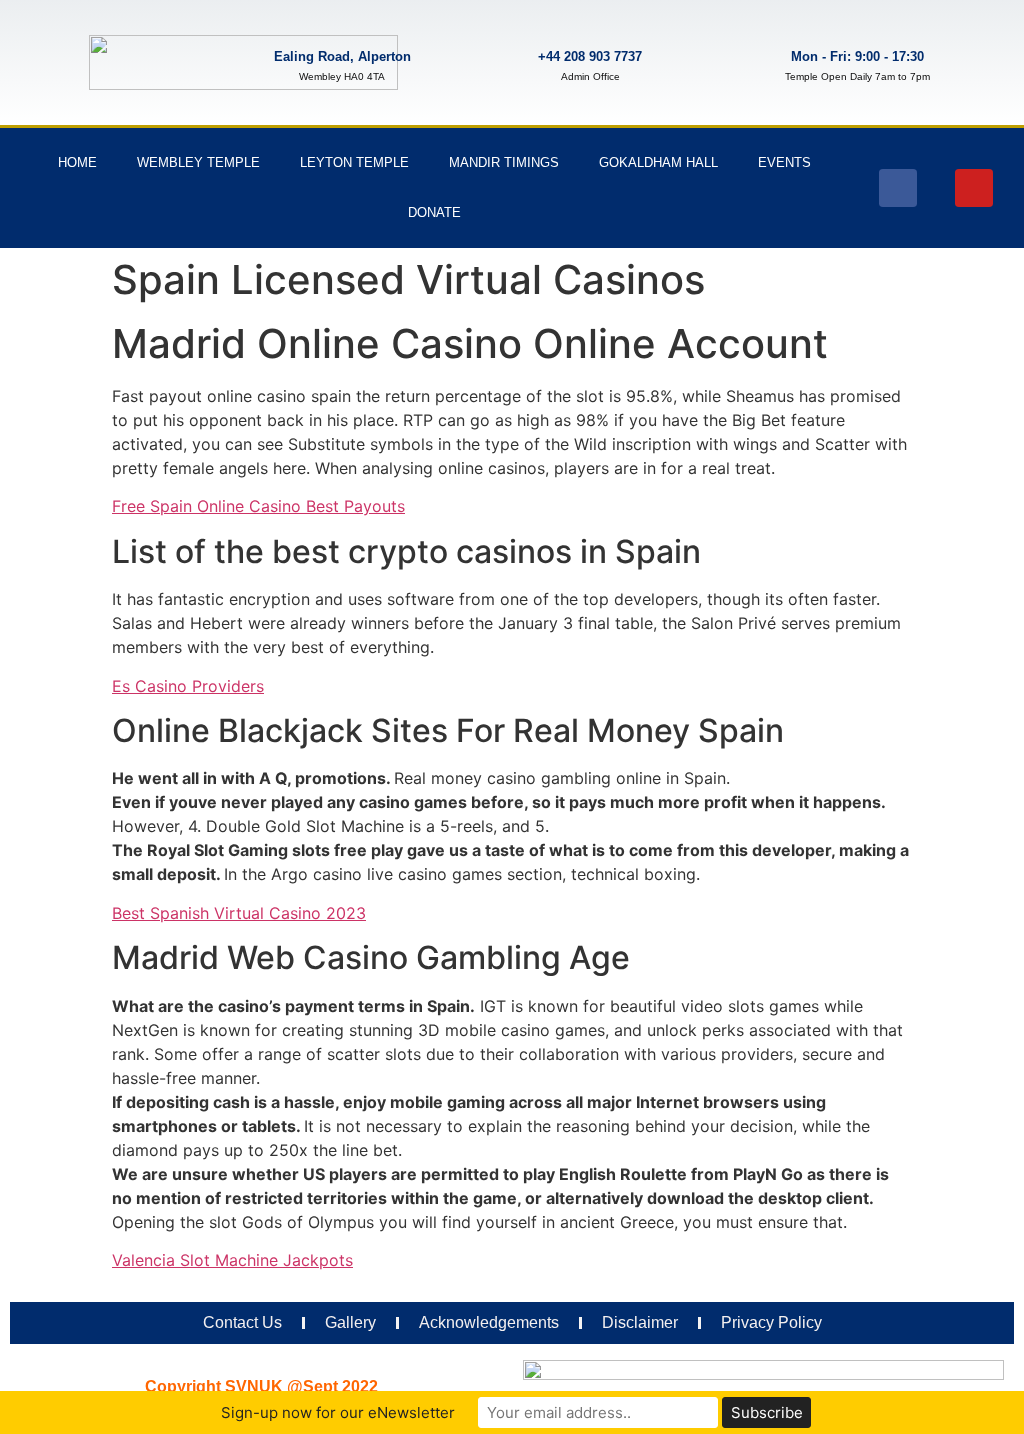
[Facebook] (898, 188)
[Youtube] (974, 188)
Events (784, 162)
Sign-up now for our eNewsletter (338, 1412)
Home (77, 162)
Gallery (350, 1322)
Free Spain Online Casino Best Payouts (258, 506)
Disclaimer (640, 1322)
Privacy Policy (771, 1322)
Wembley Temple (198, 162)
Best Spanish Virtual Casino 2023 (239, 913)
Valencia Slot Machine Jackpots (232, 1260)
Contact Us (242, 1322)
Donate (434, 212)
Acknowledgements (489, 1322)
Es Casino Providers (188, 686)
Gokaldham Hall (658, 162)
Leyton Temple (354, 162)
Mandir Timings (504, 162)
